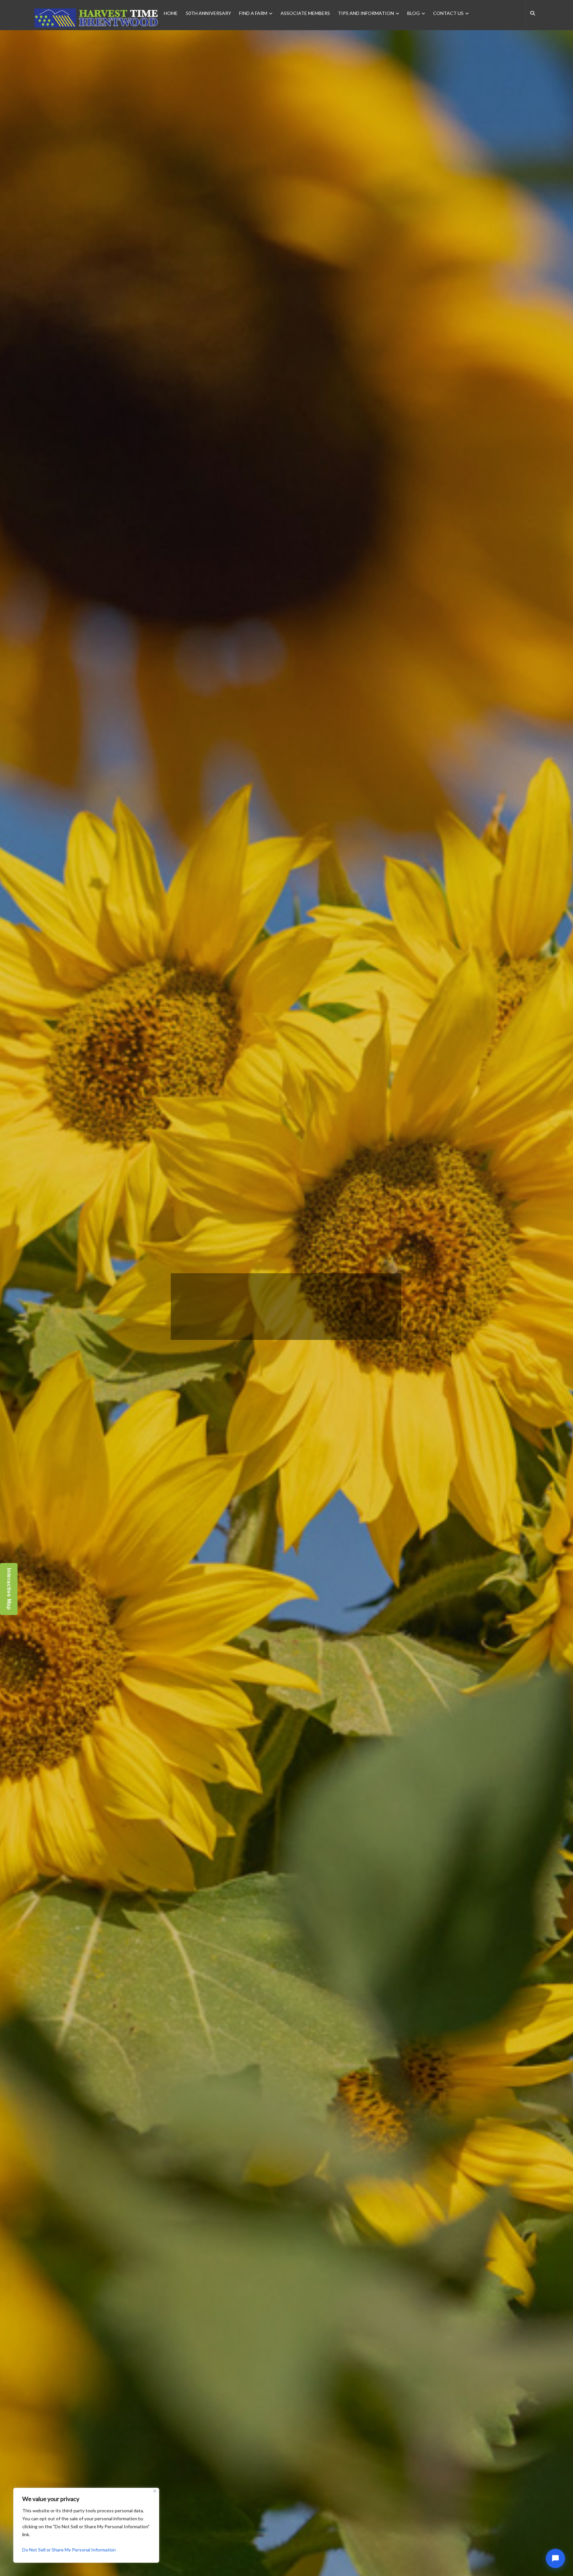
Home (171, 13)
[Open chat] (555, 2558)
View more (274, 1358)
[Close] (155, 2491)
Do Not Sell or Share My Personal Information (69, 2550)
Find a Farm (253, 13)
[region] (86, 2525)
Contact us (448, 13)
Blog (414, 13)
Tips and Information (366, 13)
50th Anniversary (208, 13)
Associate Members (305, 13)
